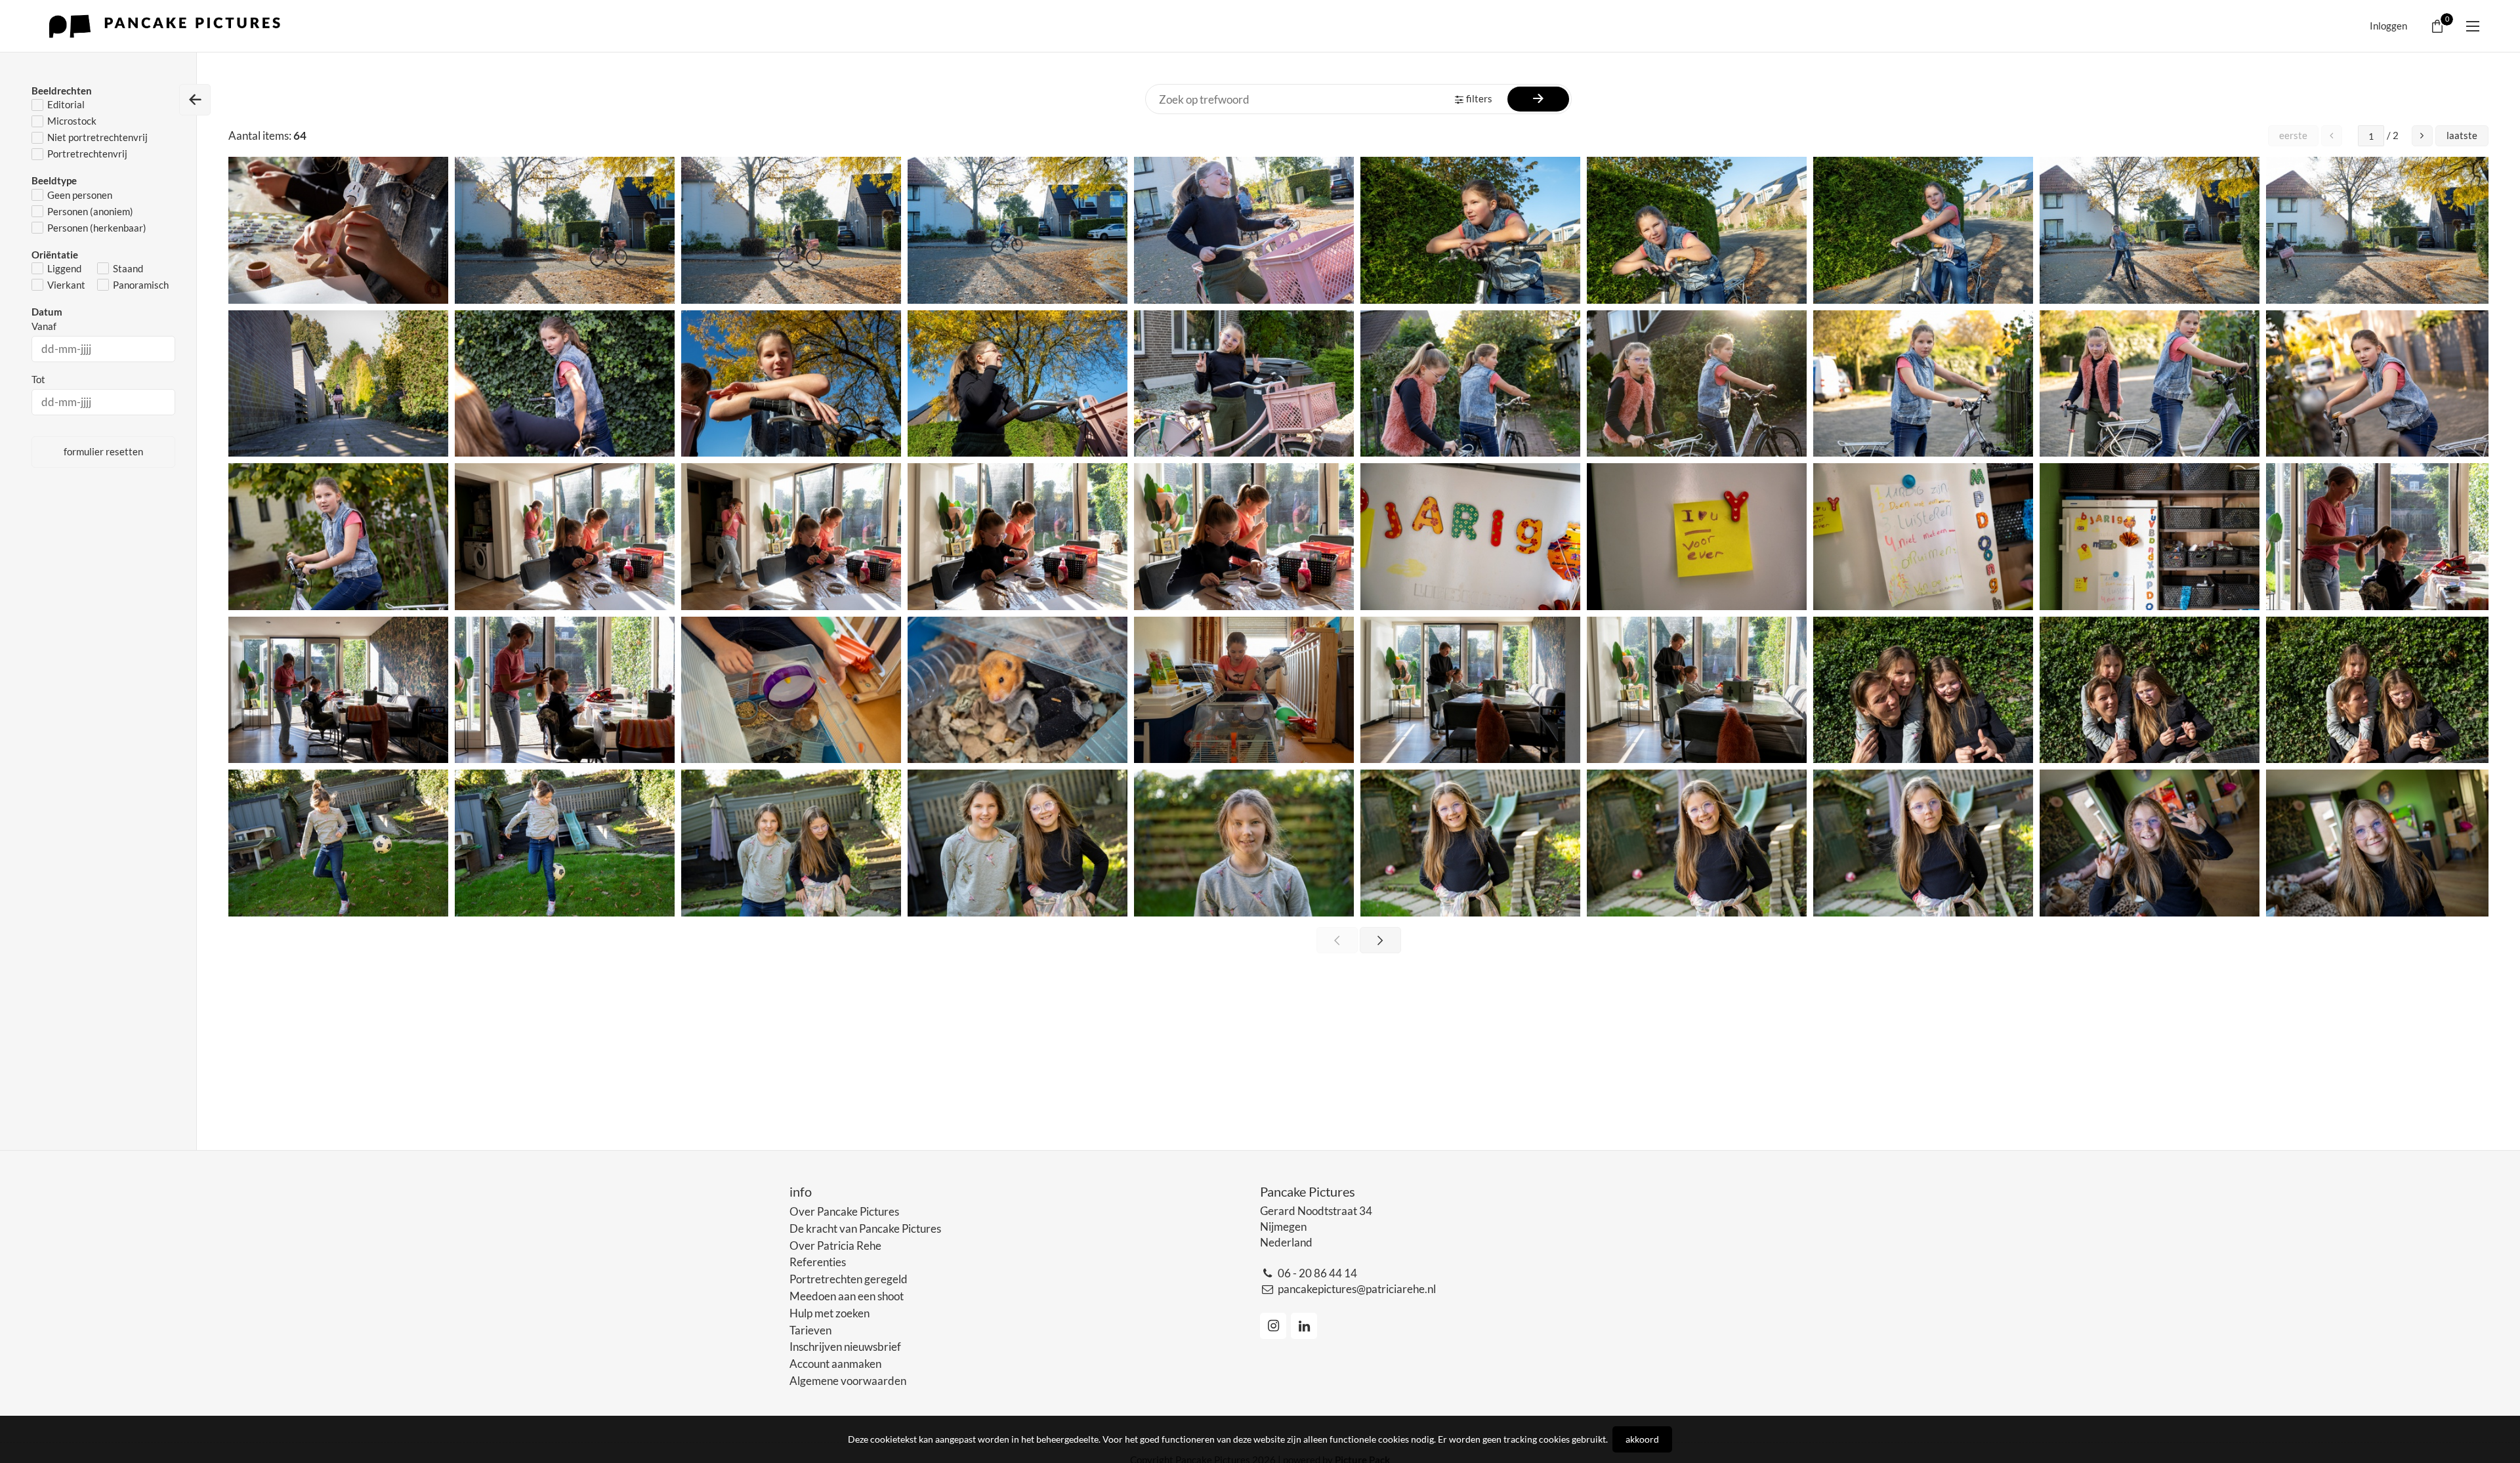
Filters (1479, 98)
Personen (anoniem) (90, 211)
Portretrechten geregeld (849, 1279)
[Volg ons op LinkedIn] (1304, 1326)
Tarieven (810, 1330)
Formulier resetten (103, 451)
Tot (38, 379)
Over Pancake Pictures (844, 1211)
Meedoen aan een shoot (847, 1296)
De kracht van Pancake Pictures (865, 1228)
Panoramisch (141, 285)
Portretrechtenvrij (87, 154)
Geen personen (80, 195)
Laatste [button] (2462, 135)
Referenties (818, 1262)
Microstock (72, 121)
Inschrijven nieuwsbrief (845, 1347)
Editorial (66, 104)
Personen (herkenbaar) (97, 228)
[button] (2422, 136)
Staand (128, 268)
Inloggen (2388, 26)
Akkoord (1642, 1439)
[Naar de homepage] (168, 26)
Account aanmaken (835, 1364)
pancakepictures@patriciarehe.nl (1357, 1289)
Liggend (64, 268)
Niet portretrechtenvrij (97, 137)
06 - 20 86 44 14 (1317, 1273)
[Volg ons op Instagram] (1273, 1326)
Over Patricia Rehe (835, 1246)
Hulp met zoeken (829, 1313)
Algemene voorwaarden (848, 1381)
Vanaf (44, 326)
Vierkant (66, 285)
